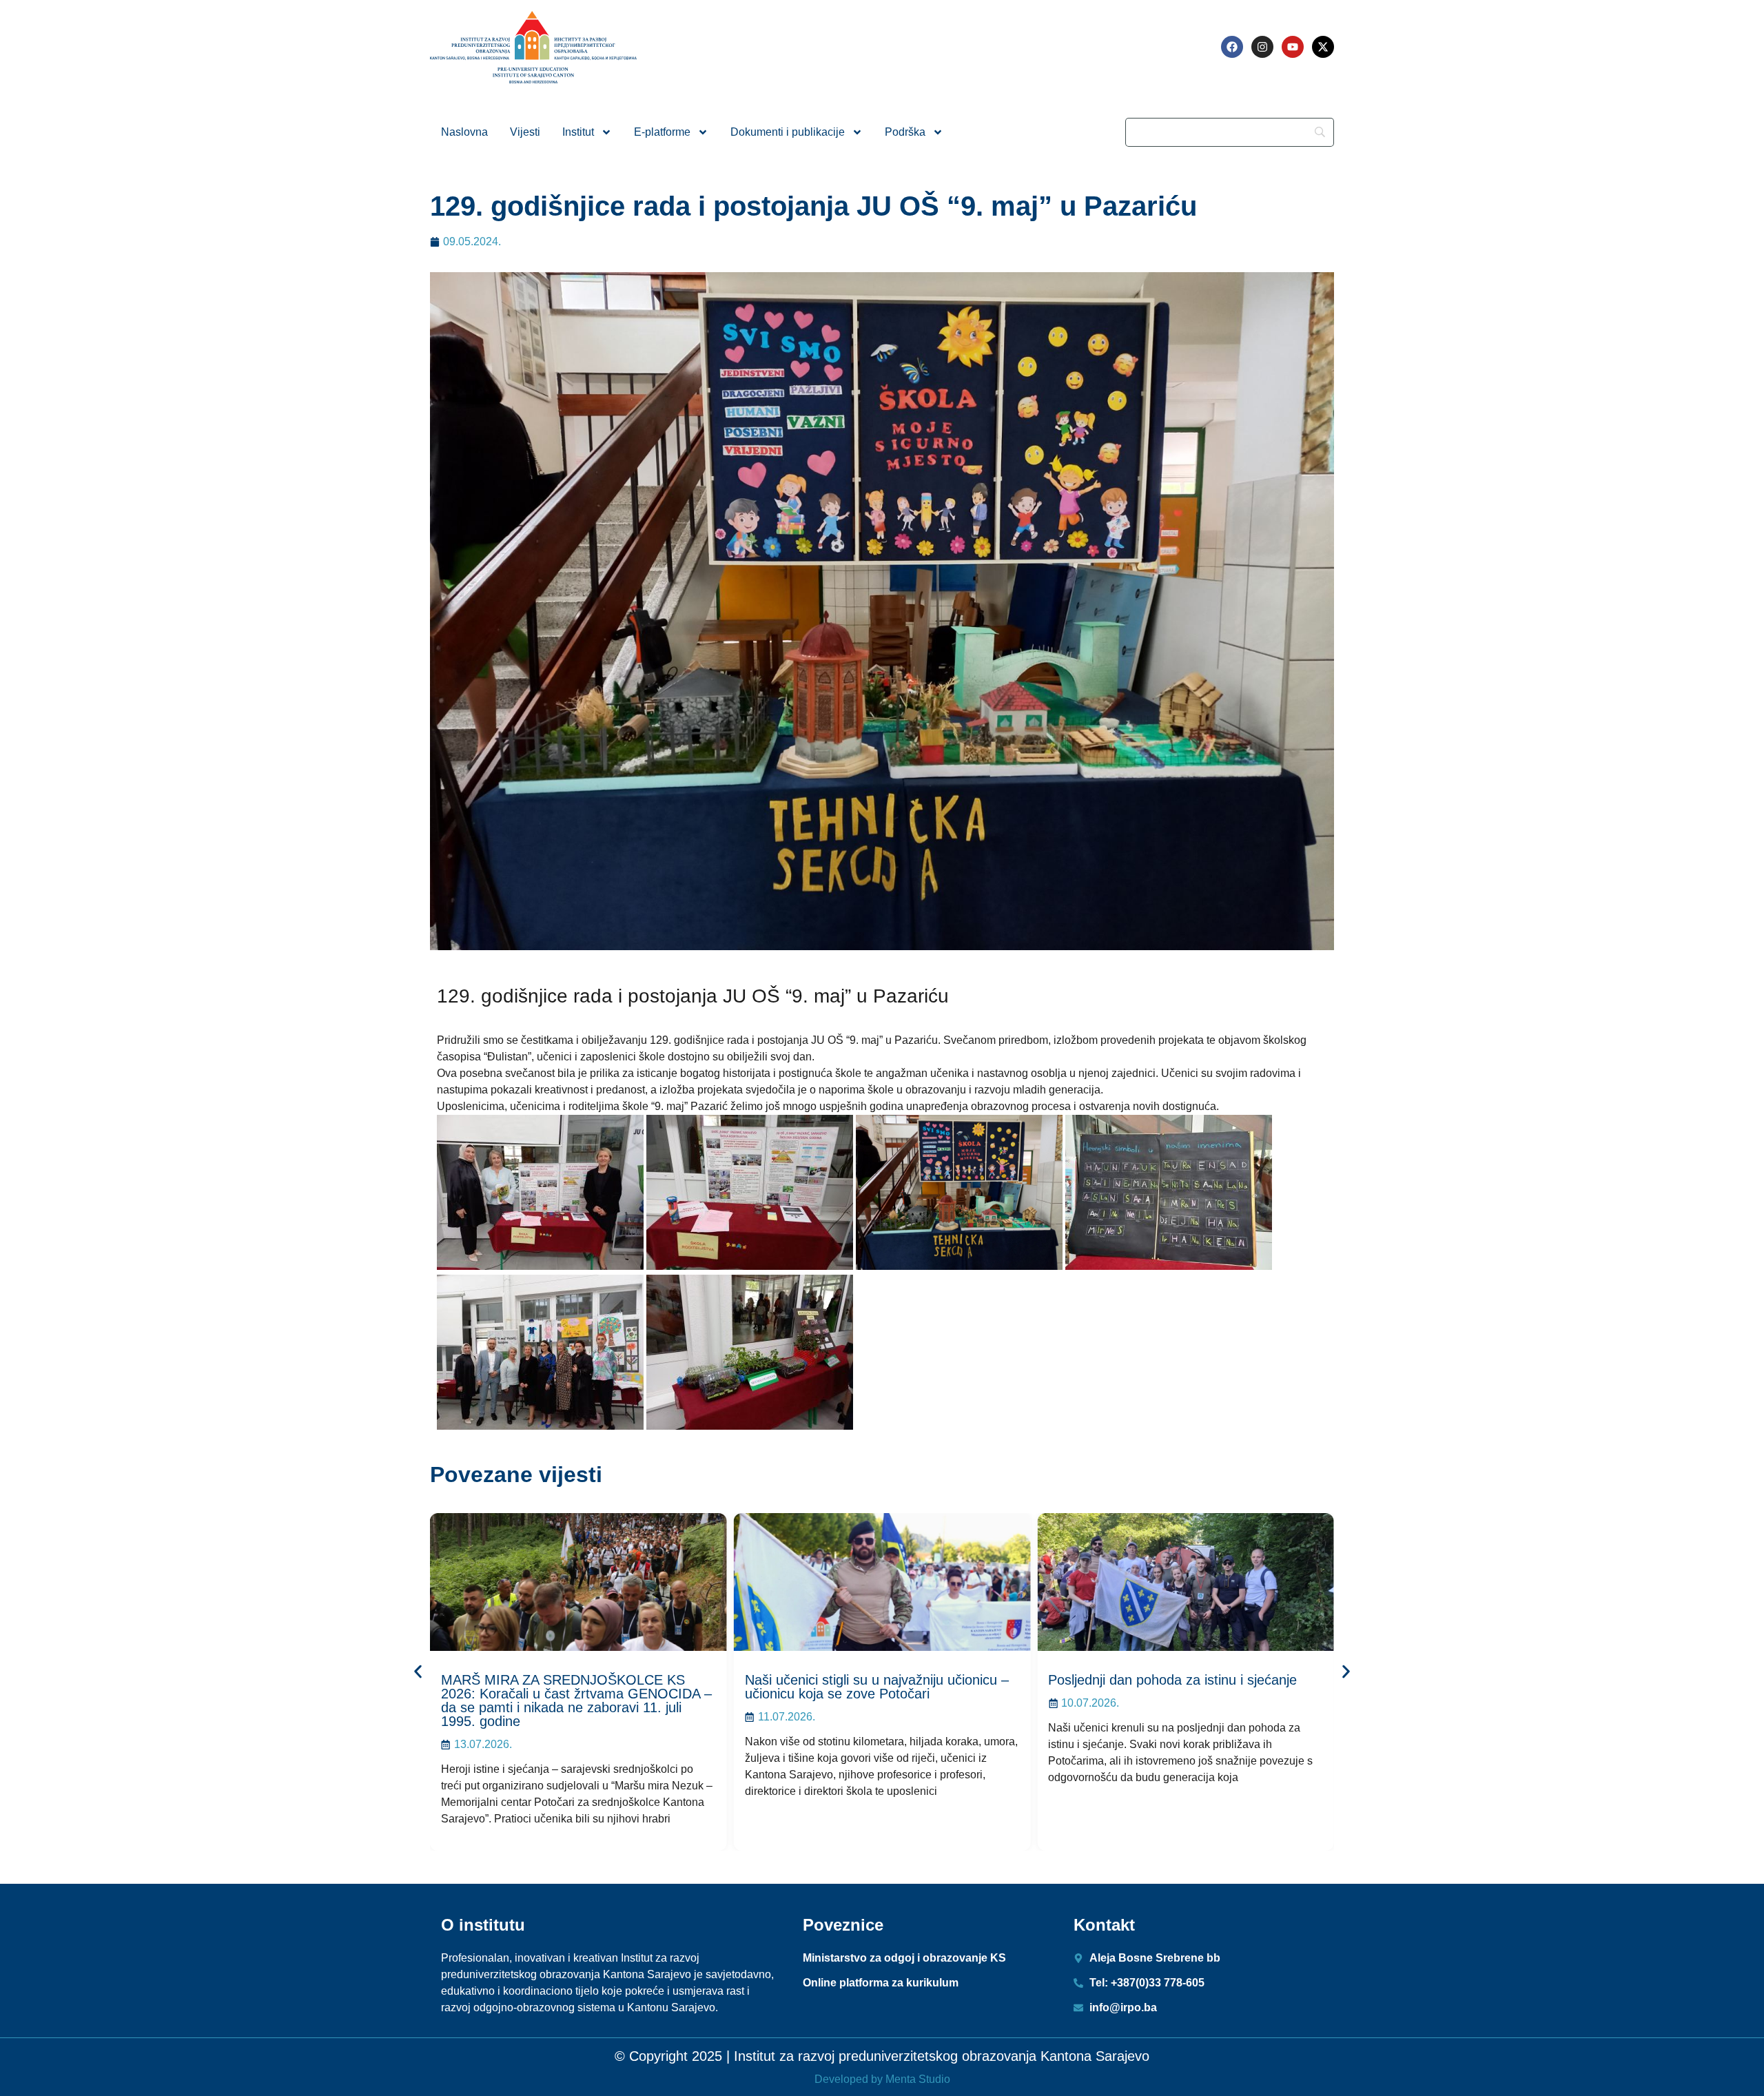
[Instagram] (1262, 47)
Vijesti (525, 132)
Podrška (905, 132)
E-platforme (662, 132)
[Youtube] (1293, 47)
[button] (418, 1672)
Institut (578, 132)
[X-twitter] (1323, 47)
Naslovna (464, 132)
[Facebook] (1232, 47)
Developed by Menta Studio (882, 2079)
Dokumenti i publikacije (788, 132)
